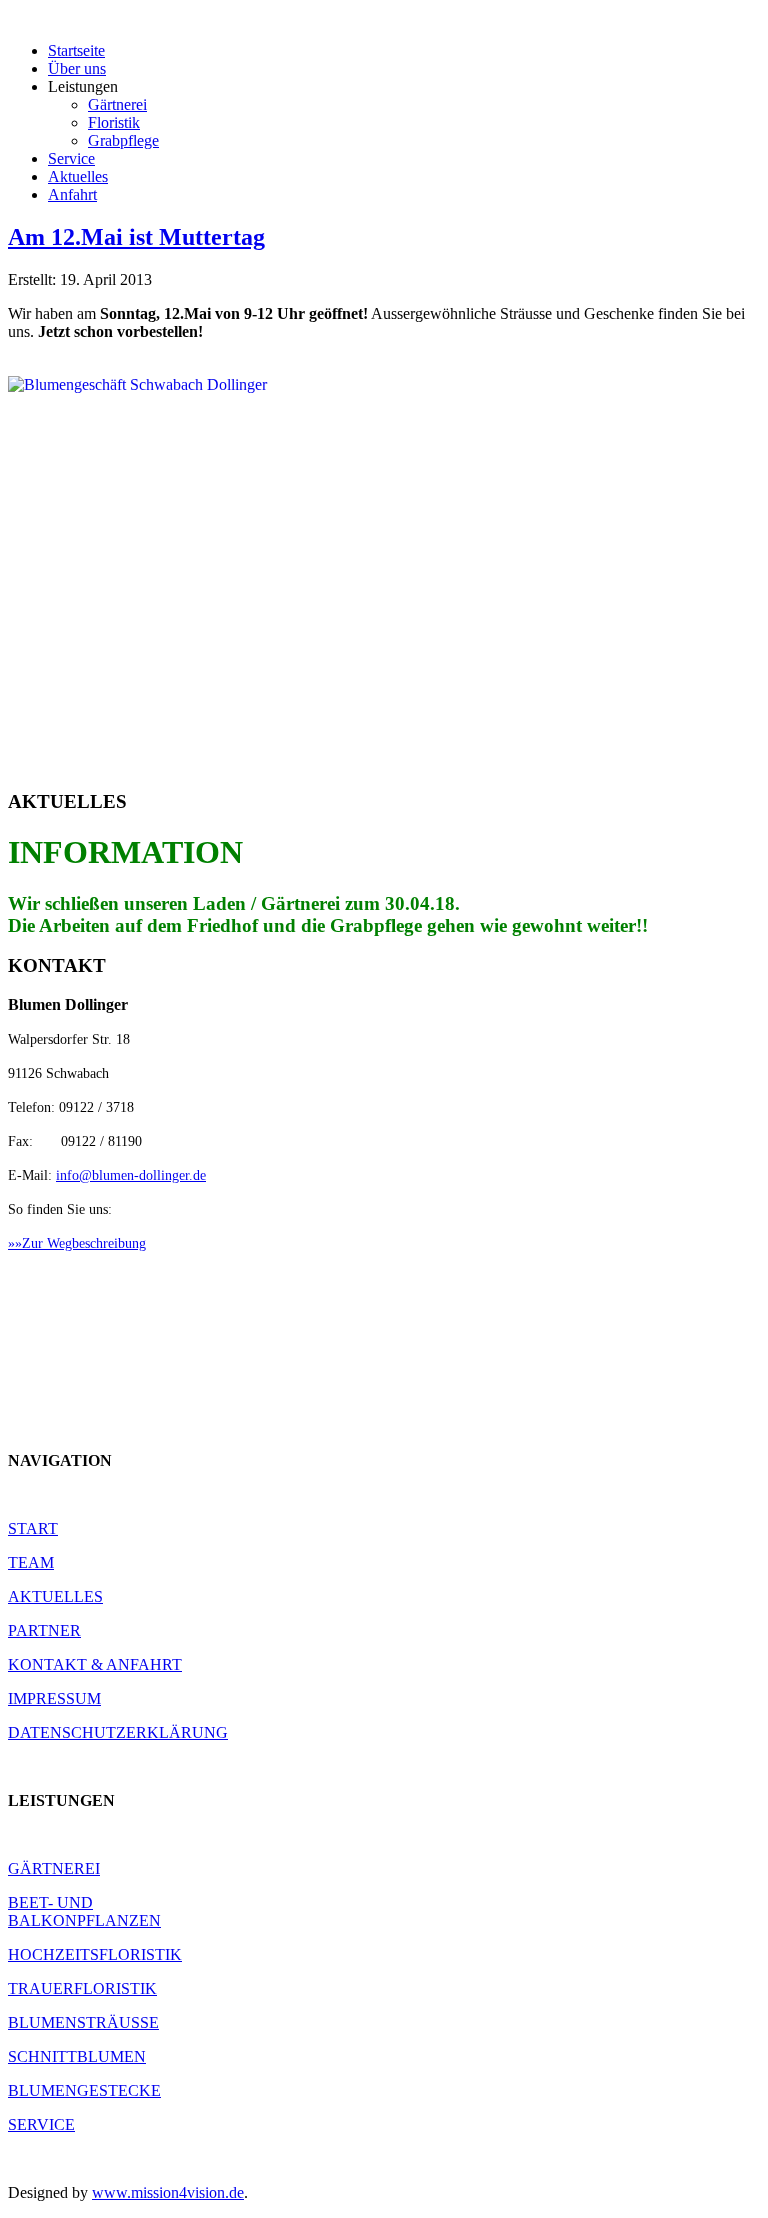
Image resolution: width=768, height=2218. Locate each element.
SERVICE (41, 2124)
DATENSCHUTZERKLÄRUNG (118, 1732)
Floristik (114, 122)
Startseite (76, 50)
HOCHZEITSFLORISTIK (95, 1954)
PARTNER (44, 1630)
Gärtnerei (117, 104)
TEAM (31, 1562)
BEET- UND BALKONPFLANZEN (84, 1911)
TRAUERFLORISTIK (82, 1988)
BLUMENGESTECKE (84, 2090)
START (33, 1528)
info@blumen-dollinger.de (131, 1175)
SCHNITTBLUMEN (77, 2056)
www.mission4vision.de (168, 2192)
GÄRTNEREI (54, 1868)
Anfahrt (72, 194)
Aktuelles (78, 176)
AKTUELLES (55, 1596)
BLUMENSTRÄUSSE (83, 2022)
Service (71, 158)
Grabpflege (123, 140)
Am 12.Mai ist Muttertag (136, 237)
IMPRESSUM (54, 1698)
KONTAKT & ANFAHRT (95, 1664)
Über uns (77, 68)
